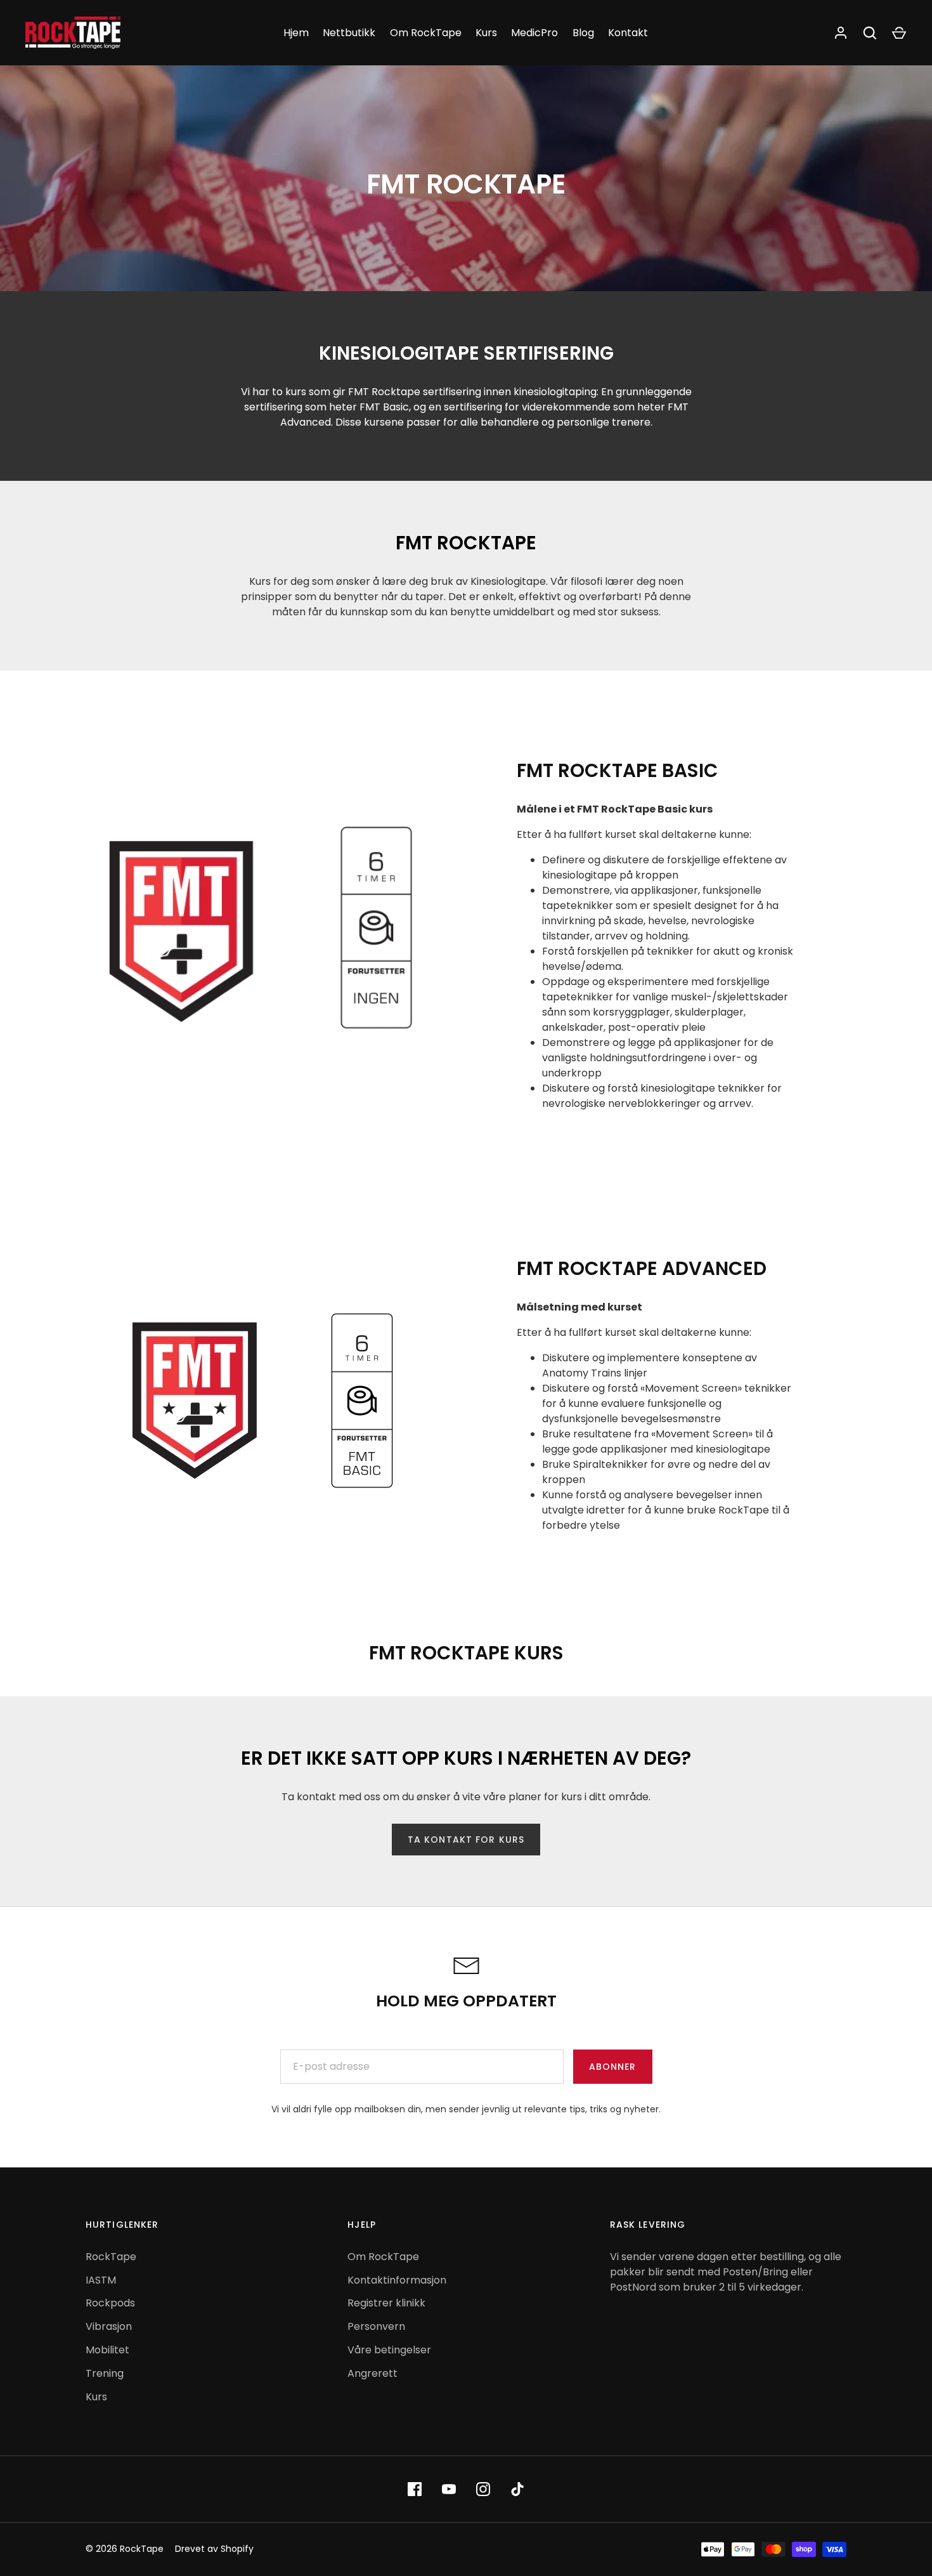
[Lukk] (891, 2251)
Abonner (764, 2506)
